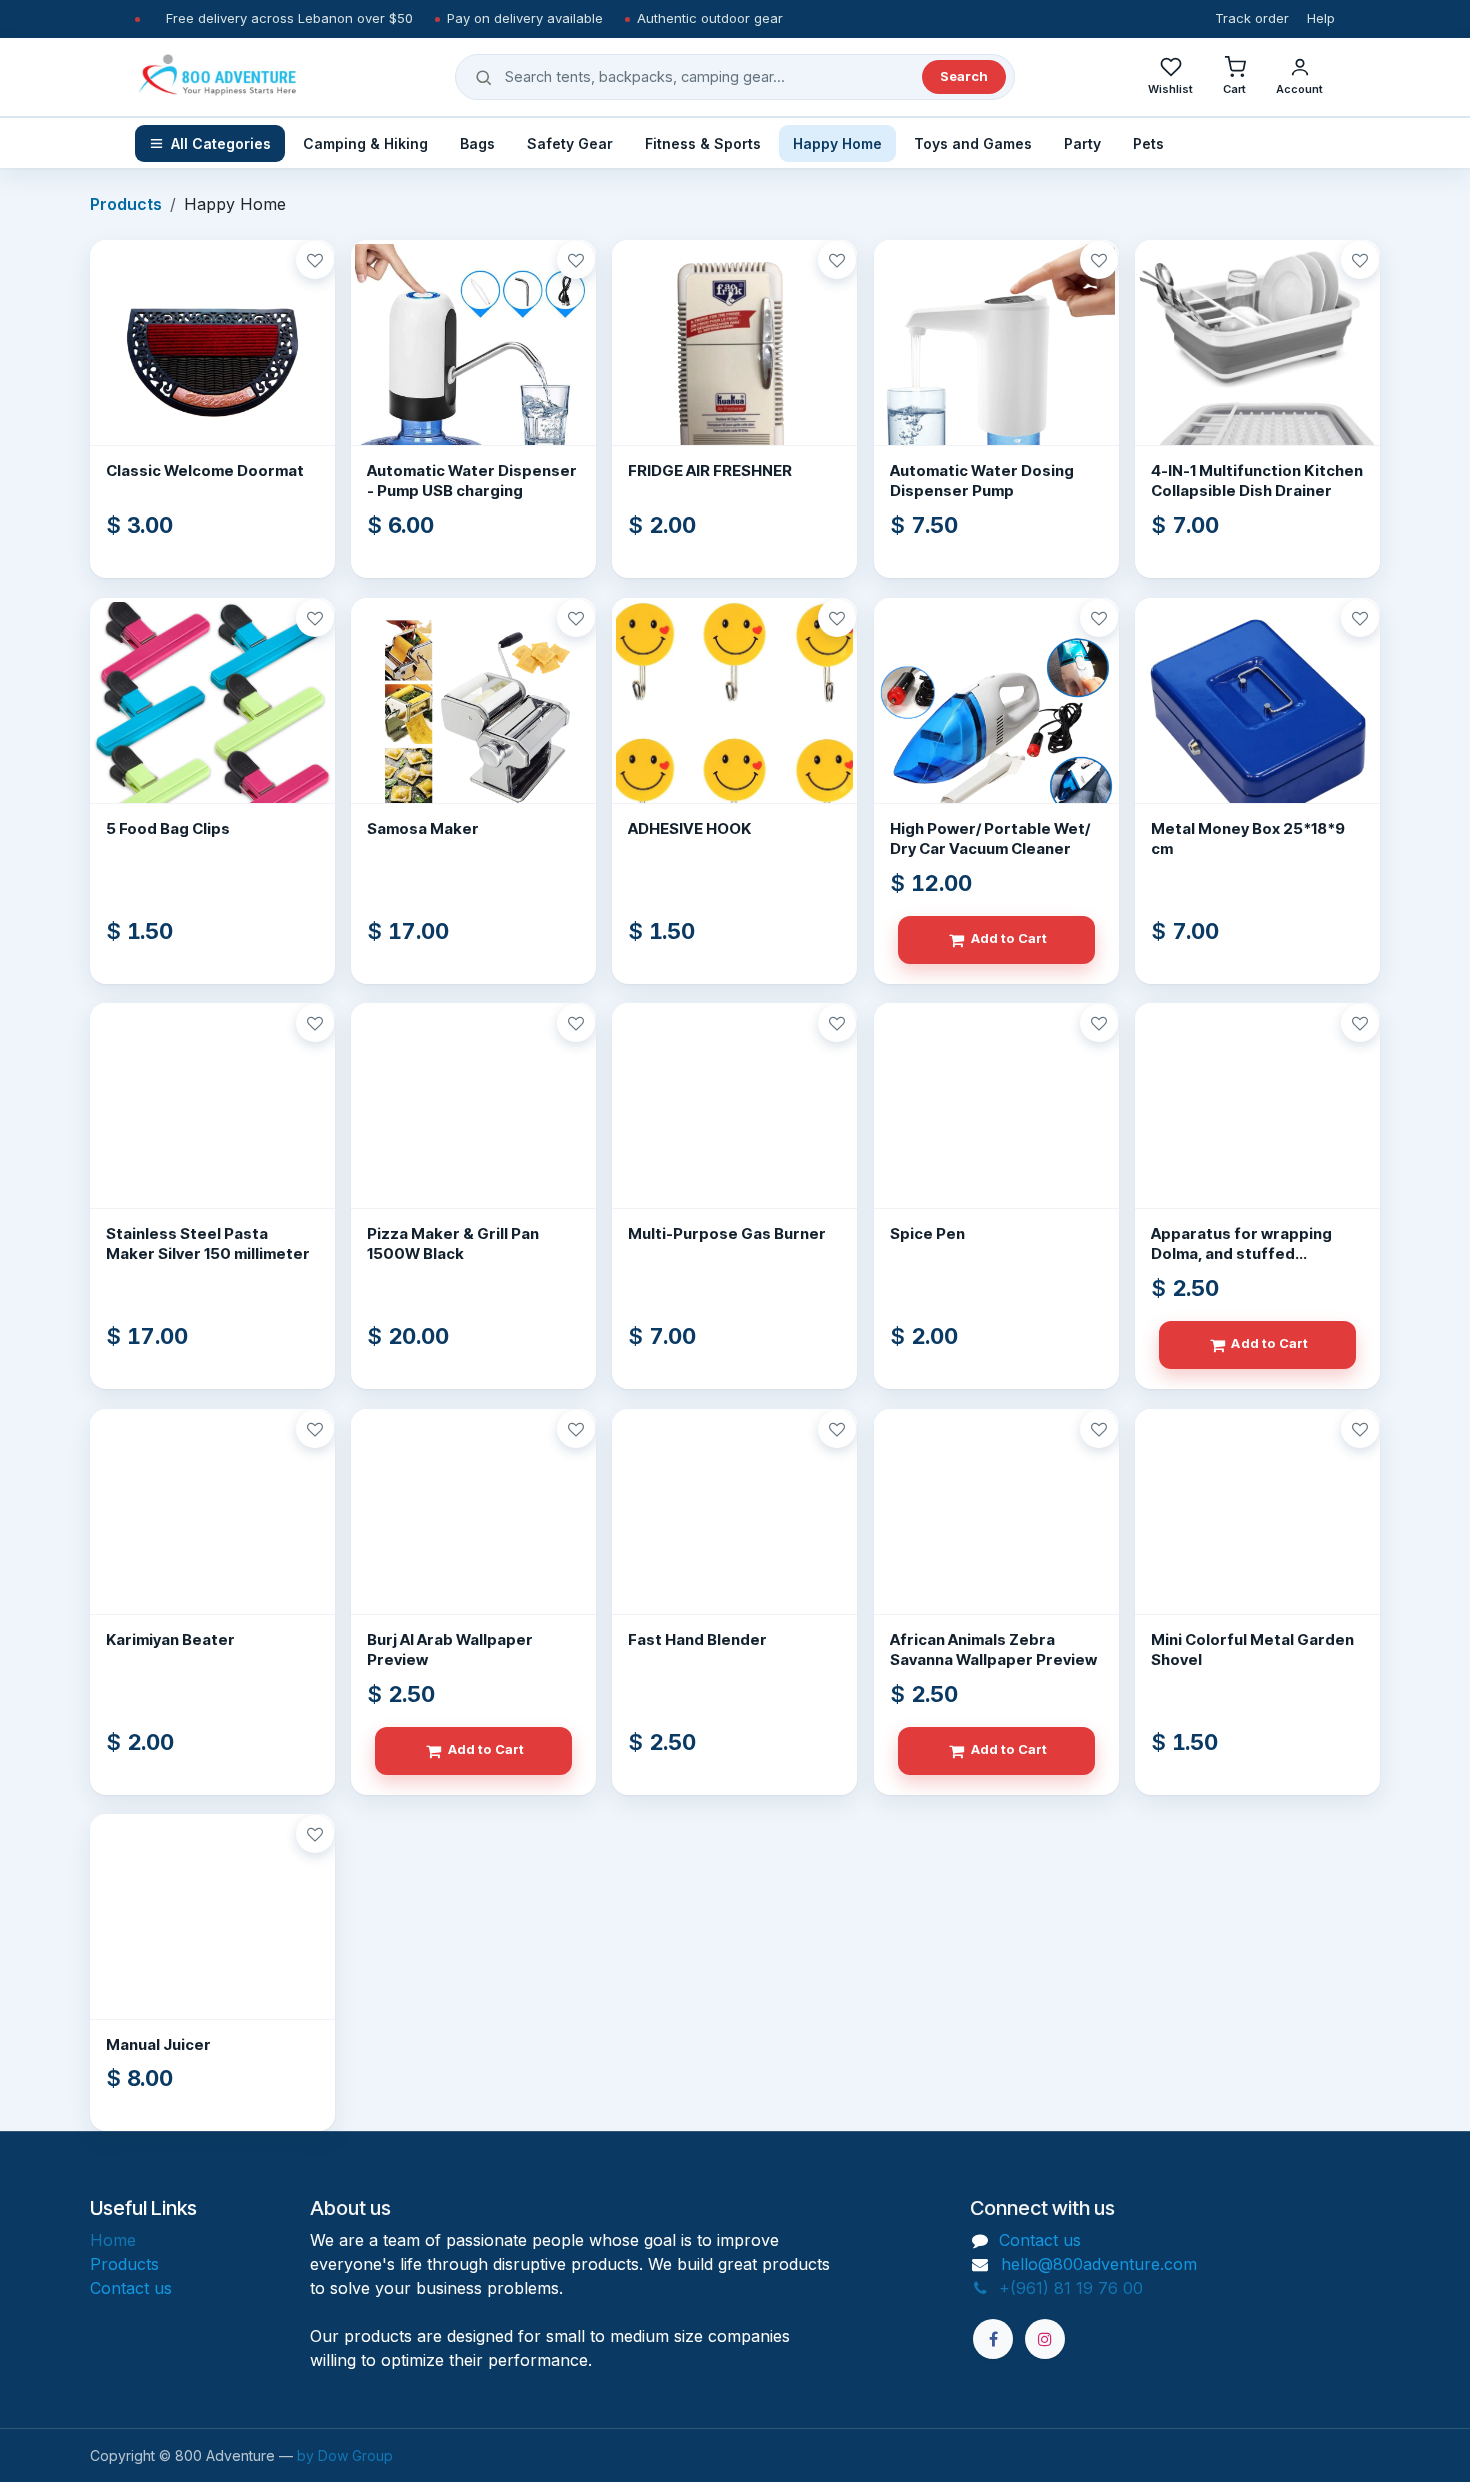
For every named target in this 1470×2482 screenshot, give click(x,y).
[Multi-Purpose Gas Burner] (734, 1125)
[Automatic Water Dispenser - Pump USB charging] (473, 362)
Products (126, 204)
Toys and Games (973, 143)
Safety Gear (570, 143)
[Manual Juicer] (212, 1936)
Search (964, 76)
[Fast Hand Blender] (734, 1531)
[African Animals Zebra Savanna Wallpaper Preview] (996, 1531)
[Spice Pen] (996, 1125)
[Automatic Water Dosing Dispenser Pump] (996, 362)
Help (1321, 18)
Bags (477, 143)
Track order (1252, 18)
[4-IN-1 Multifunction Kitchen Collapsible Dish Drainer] (1257, 362)
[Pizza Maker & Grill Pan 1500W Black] (473, 1125)
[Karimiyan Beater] (212, 1531)
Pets (1148, 143)
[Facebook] (993, 2339)
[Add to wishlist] (315, 260)
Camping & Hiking (365, 143)
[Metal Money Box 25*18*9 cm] (1257, 720)
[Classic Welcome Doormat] (212, 362)
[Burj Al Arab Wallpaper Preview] (473, 1531)
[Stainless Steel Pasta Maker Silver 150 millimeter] (212, 1125)
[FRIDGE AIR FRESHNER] (734, 362)
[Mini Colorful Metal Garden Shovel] (1257, 1531)
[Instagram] (1045, 2339)
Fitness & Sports (703, 143)
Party (1082, 143)
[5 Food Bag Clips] (212, 720)
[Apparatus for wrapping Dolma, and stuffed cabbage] (1257, 1125)
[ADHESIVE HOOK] (734, 720)
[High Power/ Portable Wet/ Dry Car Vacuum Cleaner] (996, 720)
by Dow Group (345, 2455)
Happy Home (837, 143)
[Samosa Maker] (473, 720)
